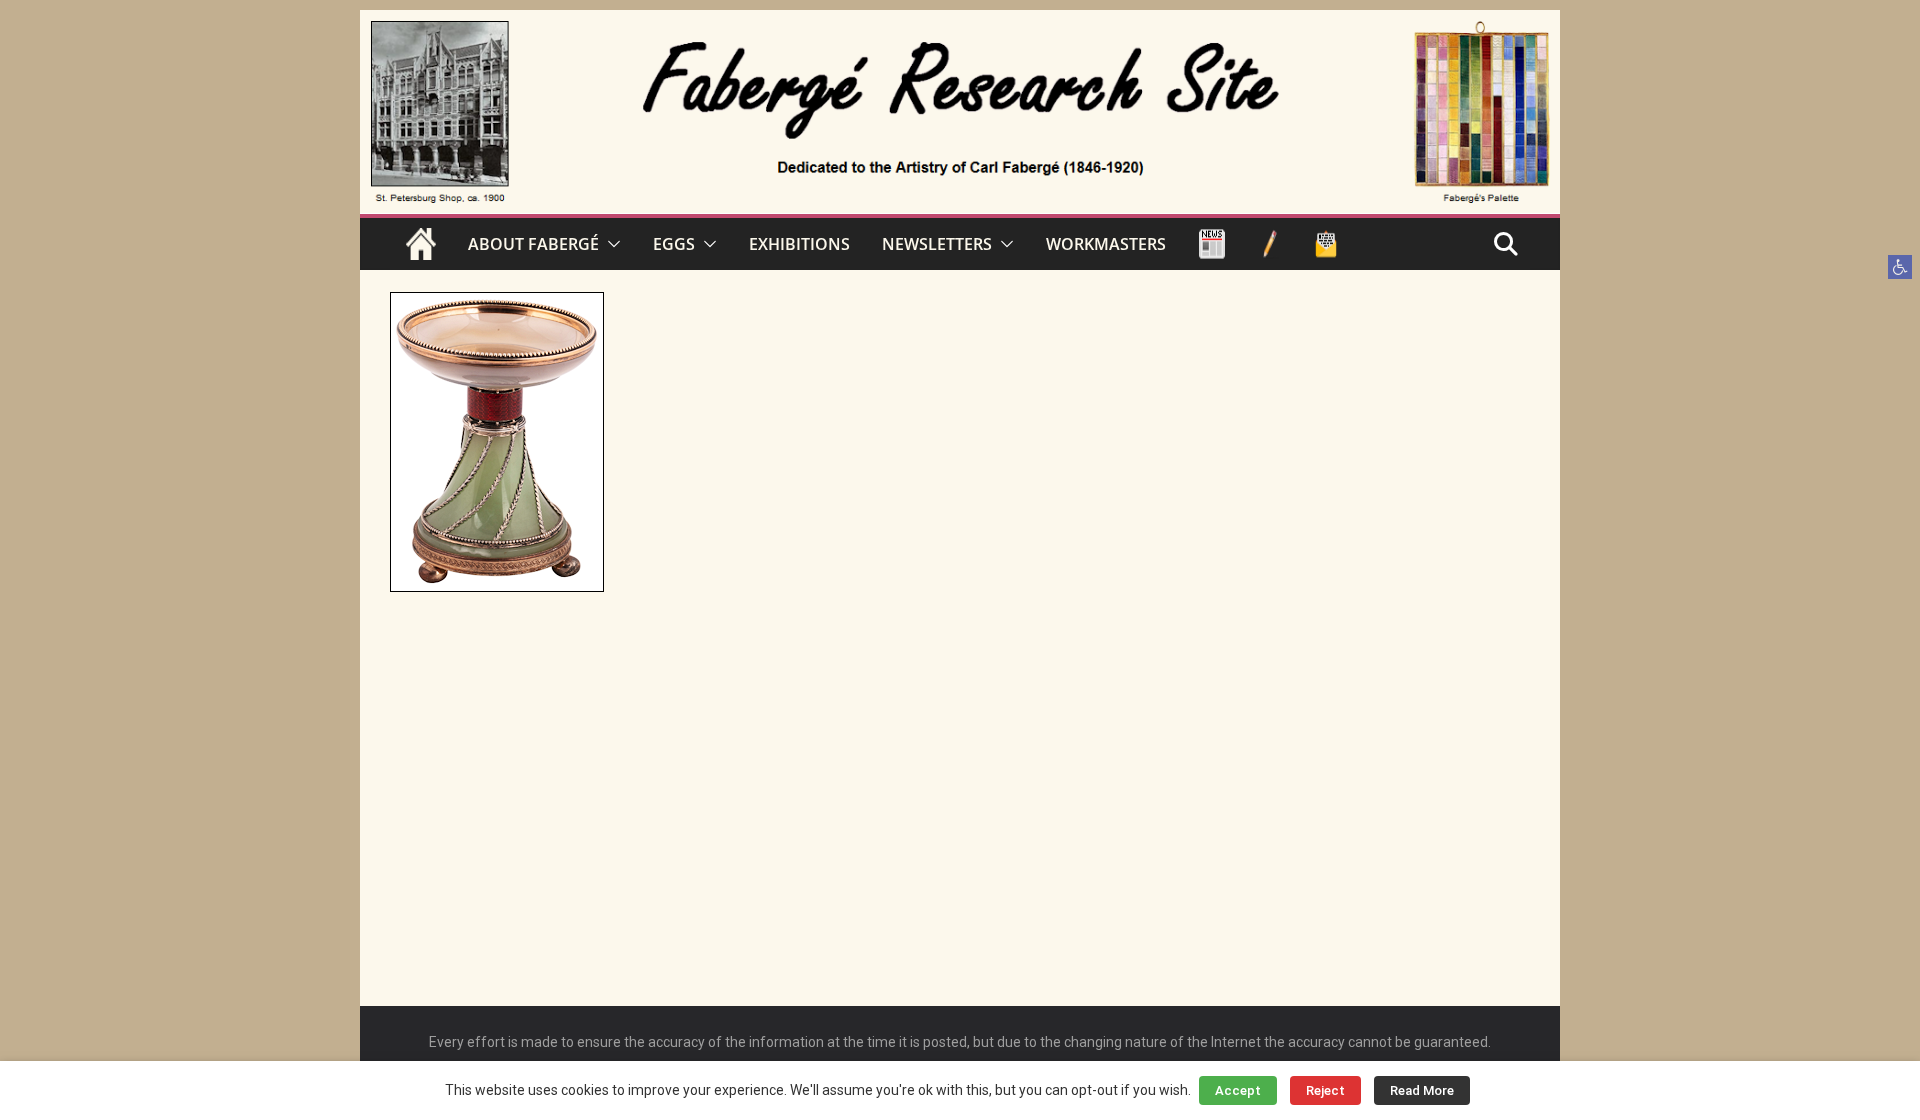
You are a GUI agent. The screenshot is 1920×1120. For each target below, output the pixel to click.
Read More (1422, 1090)
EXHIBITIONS (799, 244)
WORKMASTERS (1106, 244)
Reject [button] (1325, 1090)
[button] (1900, 267)
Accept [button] (1238, 1090)
